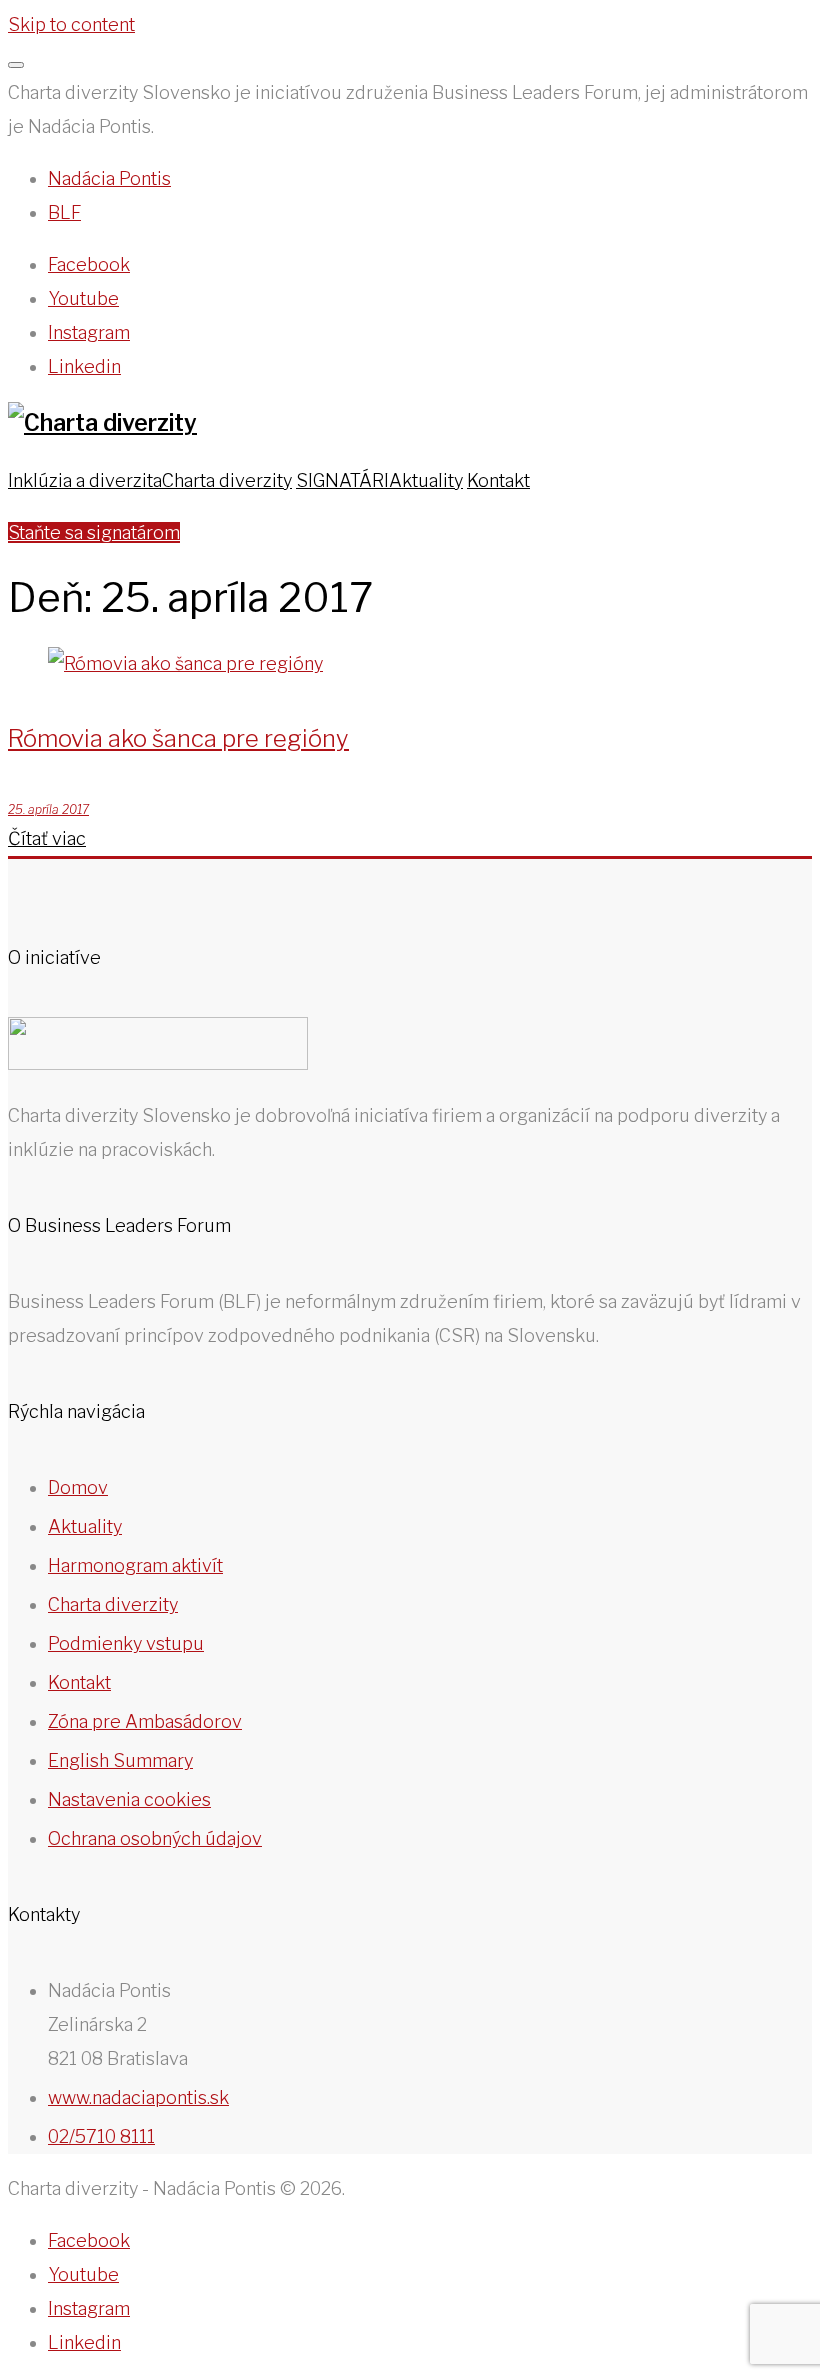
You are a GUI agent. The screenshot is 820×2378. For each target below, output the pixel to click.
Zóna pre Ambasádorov (145, 1721)
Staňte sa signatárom (94, 532)
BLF (64, 212)
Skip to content (71, 24)
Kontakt (498, 480)
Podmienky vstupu (126, 1643)
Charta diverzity (227, 480)
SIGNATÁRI (342, 480)
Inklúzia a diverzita (85, 480)
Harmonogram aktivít (135, 1565)
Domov (78, 1487)
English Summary (120, 1760)
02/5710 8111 (101, 2136)
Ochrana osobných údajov (155, 1838)
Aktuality (426, 480)
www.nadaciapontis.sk (138, 2097)
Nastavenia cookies (129, 1799)
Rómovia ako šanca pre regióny (178, 738)
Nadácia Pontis (109, 178)
